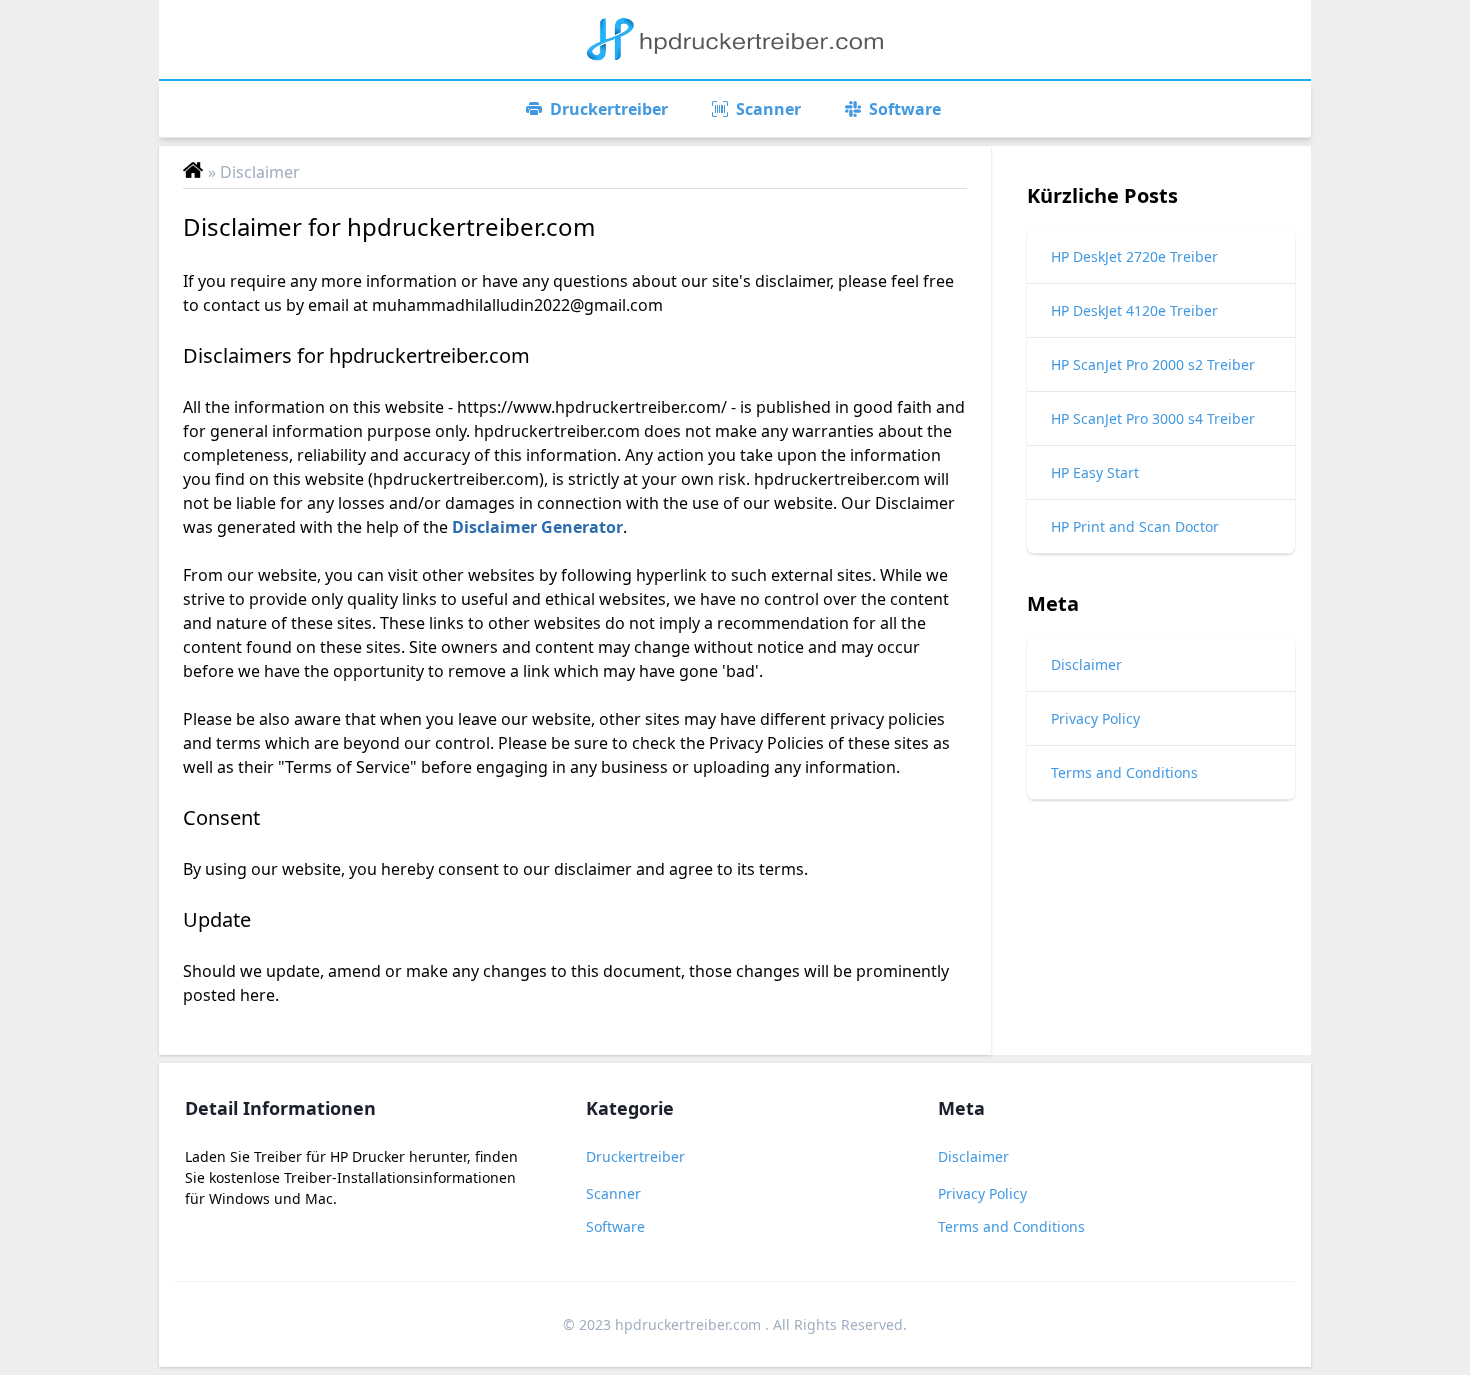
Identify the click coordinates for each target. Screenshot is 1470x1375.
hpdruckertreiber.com (690, 1324)
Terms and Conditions (1011, 1226)
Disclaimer (973, 1156)
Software (615, 1226)
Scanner (613, 1193)
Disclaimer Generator (537, 527)
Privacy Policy (982, 1193)
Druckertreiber (635, 1156)
